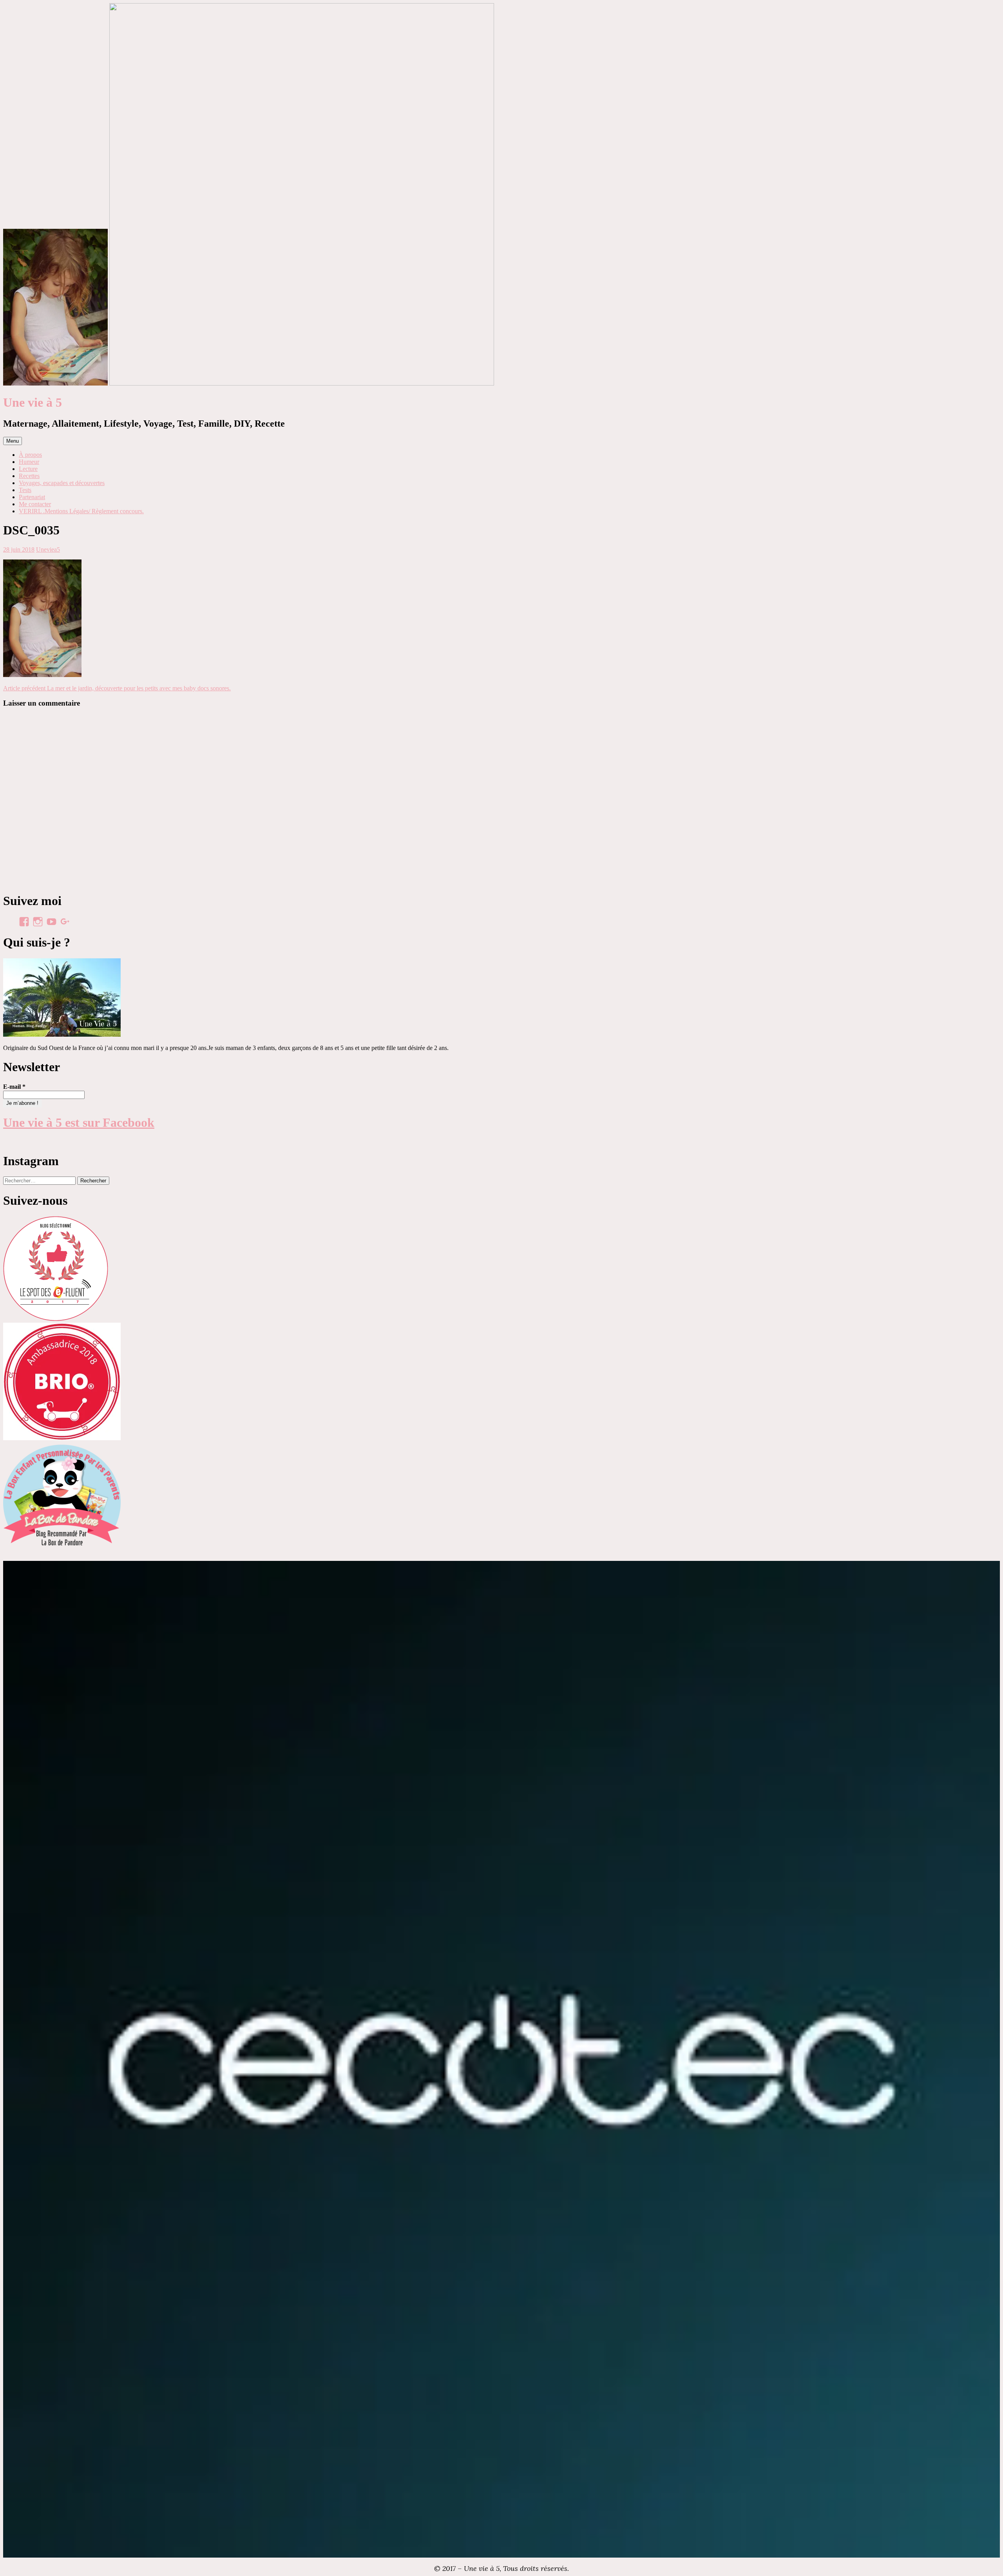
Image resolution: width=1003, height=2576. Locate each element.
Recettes (29, 476)
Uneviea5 (48, 549)
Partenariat (32, 497)
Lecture (28, 469)
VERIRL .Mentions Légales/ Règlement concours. (81, 511)
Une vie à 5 (33, 402)
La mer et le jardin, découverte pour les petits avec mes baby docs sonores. (117, 688)
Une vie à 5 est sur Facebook (79, 1122)
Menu (13, 441)
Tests (25, 490)
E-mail (14, 1087)
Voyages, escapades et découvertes (62, 483)
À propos (30, 455)
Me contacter (35, 504)
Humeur (29, 462)
